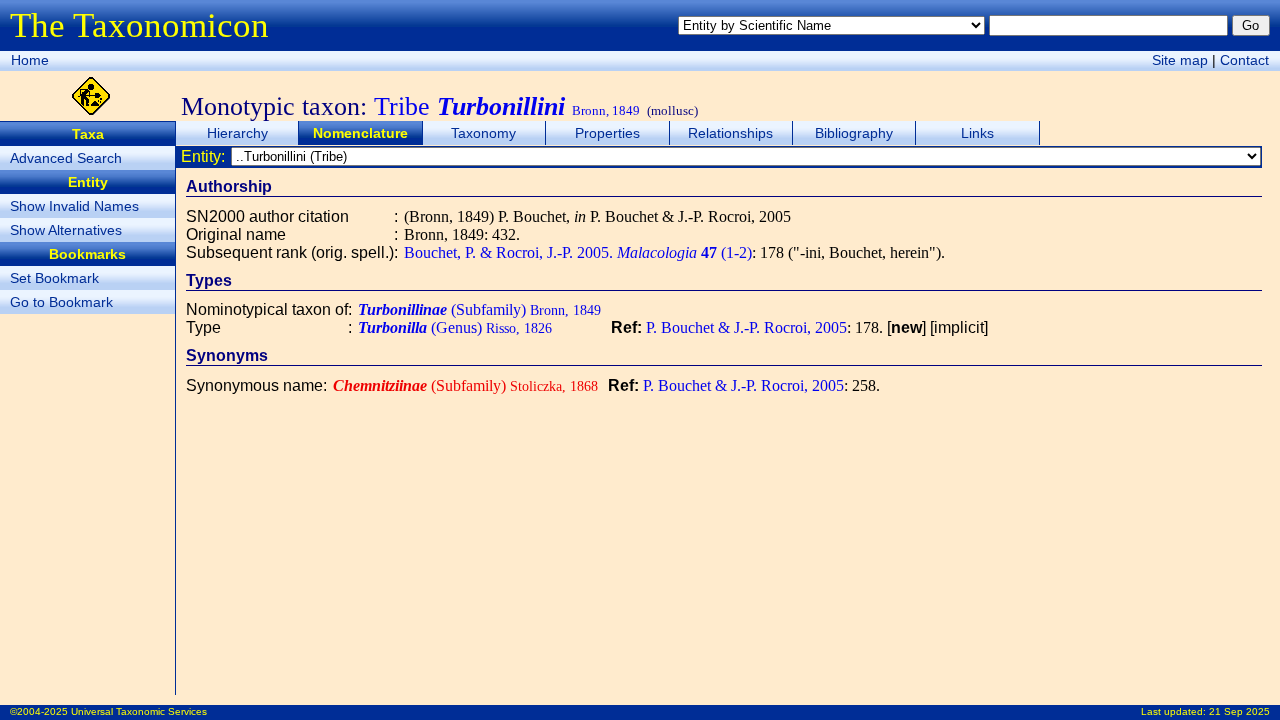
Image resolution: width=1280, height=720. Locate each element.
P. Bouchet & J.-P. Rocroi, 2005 (746, 327)
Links (977, 133)
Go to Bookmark (61, 302)
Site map (1180, 60)
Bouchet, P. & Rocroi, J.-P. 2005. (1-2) (578, 252)
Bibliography (854, 133)
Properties (607, 133)
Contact (1244, 60)
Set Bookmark (54, 278)
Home (30, 60)
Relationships (730, 133)
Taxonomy (483, 133)
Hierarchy (237, 133)
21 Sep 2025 (1239, 711)
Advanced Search (66, 158)
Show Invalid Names (74, 206)
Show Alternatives (66, 230)
